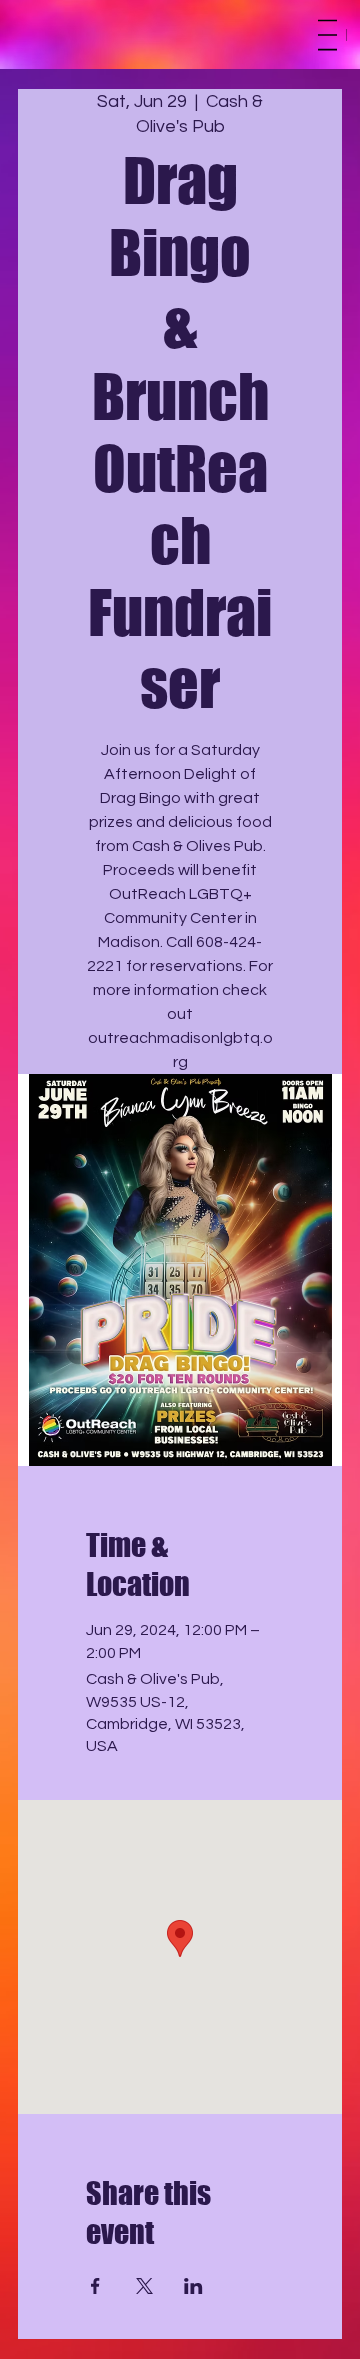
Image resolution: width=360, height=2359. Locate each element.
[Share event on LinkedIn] (193, 2286)
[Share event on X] (144, 2286)
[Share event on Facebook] (95, 2286)
